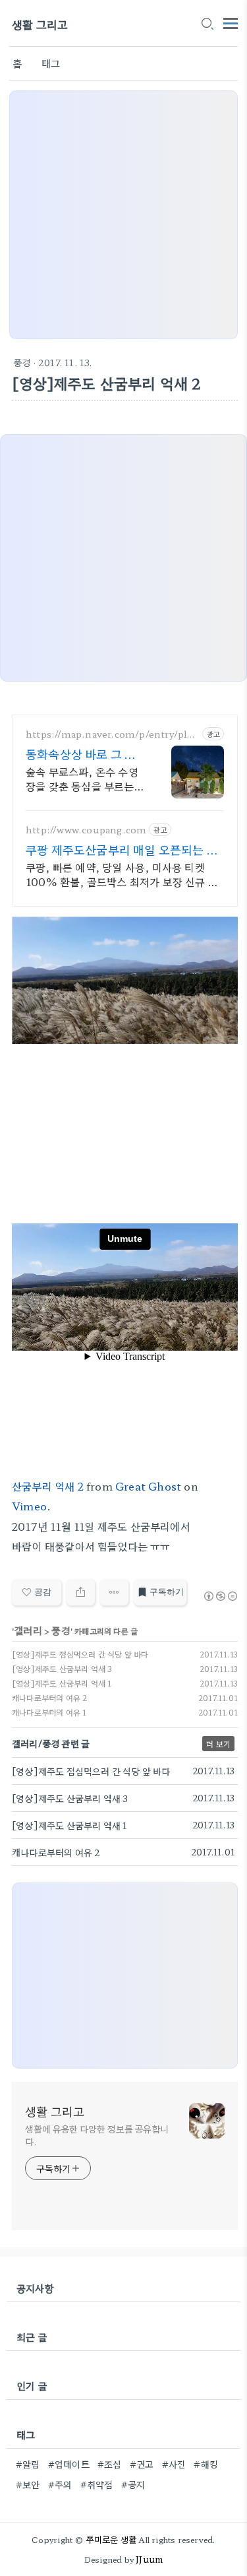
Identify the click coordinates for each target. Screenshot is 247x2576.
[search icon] (207, 24)
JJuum (149, 2559)
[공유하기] (81, 1592)
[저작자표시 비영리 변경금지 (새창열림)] (220, 1596)
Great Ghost (148, 1486)
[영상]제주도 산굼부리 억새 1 (62, 1683)
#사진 (174, 2464)
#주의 (60, 2484)
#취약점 (97, 2484)
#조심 (110, 2464)
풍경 (22, 362)
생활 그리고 (40, 24)
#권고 (142, 2464)
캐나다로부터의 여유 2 (49, 1697)
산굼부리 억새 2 (48, 1486)
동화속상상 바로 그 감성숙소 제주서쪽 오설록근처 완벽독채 (85, 754)
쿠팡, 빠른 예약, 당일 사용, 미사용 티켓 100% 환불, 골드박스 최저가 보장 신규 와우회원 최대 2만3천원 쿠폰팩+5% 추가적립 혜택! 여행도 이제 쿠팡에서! (122, 874)
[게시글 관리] (114, 1592)
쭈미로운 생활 (111, 2539)
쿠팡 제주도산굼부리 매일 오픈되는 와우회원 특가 (122, 849)
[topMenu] (231, 22)
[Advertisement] (123, 215)
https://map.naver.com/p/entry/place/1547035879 (111, 734)
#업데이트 (69, 2464)
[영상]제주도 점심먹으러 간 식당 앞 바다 (80, 1654)
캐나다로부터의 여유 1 (49, 1712)
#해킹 (206, 2464)
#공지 (133, 2484)
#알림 (28, 2464)
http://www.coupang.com (86, 830)
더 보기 (218, 1744)
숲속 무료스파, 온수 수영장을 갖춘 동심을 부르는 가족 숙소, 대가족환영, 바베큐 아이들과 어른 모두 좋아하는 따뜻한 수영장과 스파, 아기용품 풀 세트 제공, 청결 (84, 778)
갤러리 (28, 1630)
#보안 (28, 2484)
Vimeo (29, 1506)
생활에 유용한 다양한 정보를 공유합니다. (97, 2135)
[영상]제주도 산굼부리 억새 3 (62, 1668)
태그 (51, 63)
